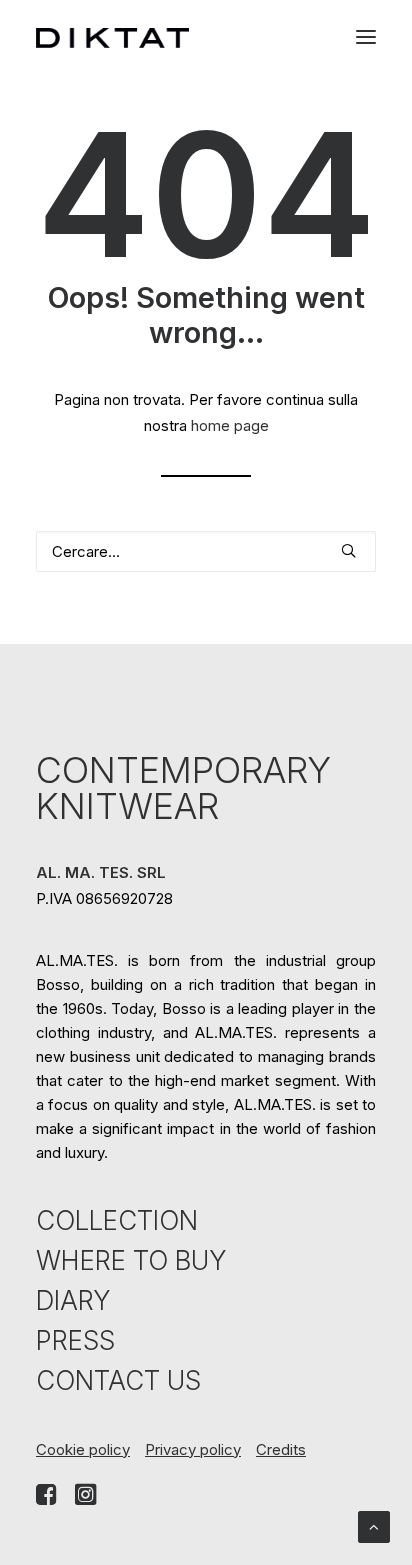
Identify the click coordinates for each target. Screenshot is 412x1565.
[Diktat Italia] (112, 38)
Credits (281, 1449)
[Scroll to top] (374, 1525)
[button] (366, 37)
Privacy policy (193, 1449)
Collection (117, 1220)
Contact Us (118, 1380)
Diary (73, 1300)
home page (230, 425)
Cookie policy (83, 1449)
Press (75, 1340)
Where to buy (131, 1260)
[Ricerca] (206, 551)
